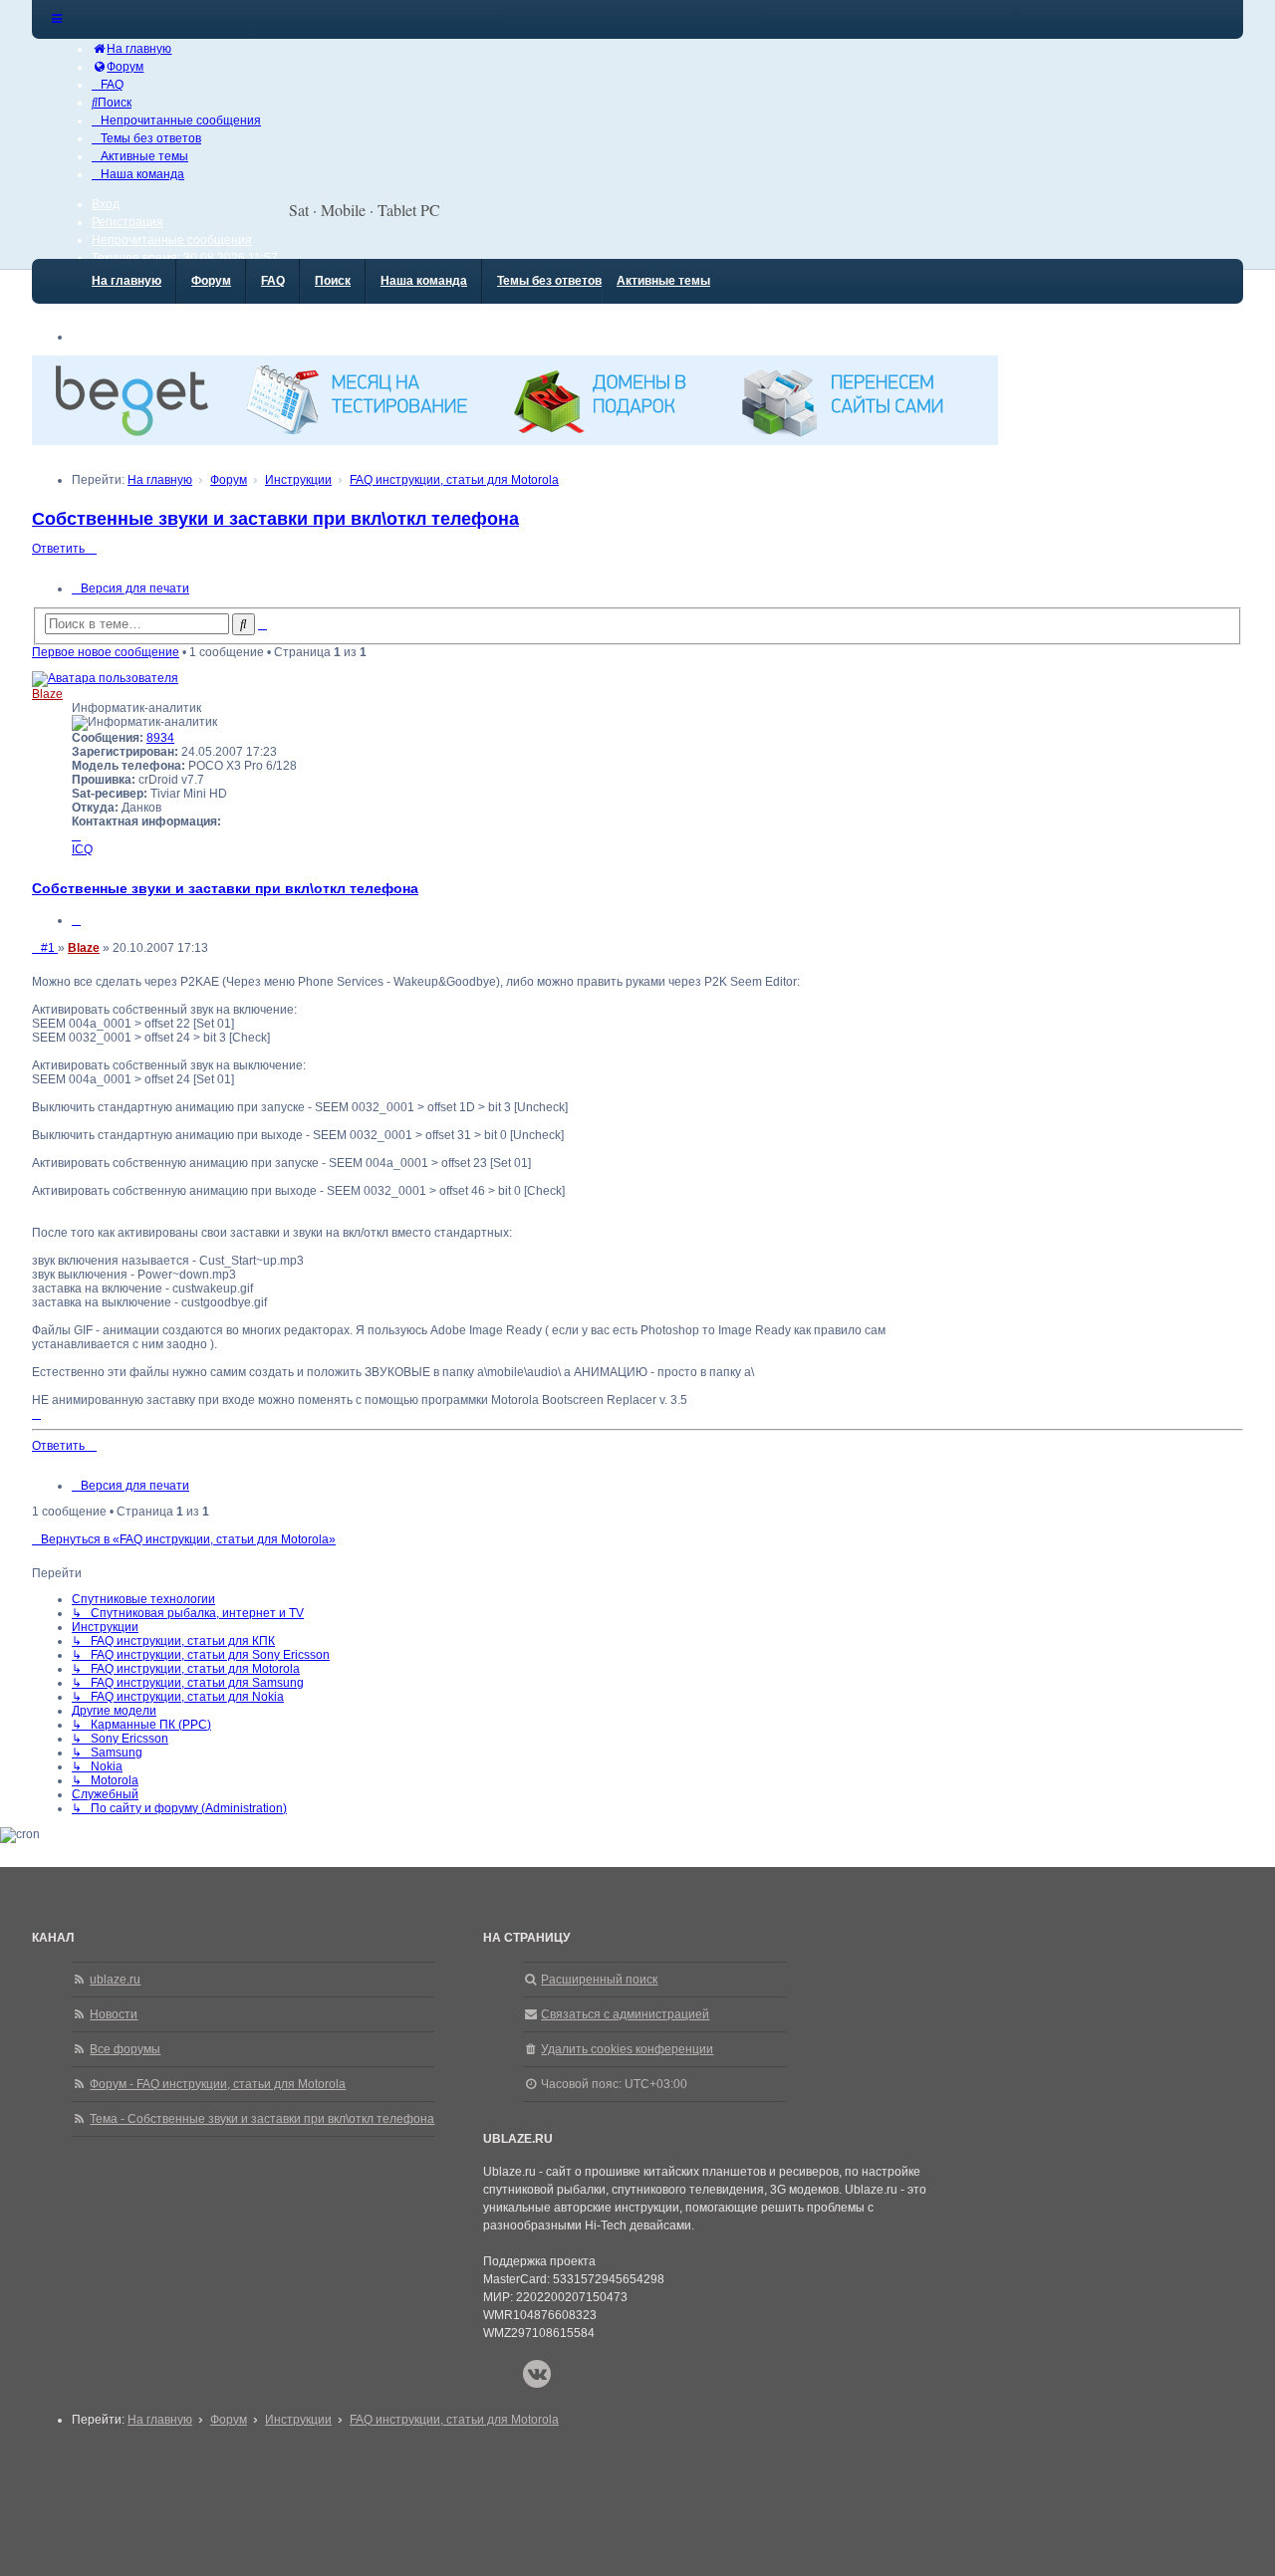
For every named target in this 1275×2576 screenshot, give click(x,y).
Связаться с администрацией (625, 2014)
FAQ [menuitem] (273, 281)
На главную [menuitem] (127, 281)
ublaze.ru (115, 1980)
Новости (114, 2014)
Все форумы (125, 2049)
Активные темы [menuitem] (663, 281)
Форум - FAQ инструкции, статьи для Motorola (218, 2084)
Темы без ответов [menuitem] (549, 281)
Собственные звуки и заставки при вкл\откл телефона (275, 519)
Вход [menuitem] (106, 204)
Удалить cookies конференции (627, 2049)
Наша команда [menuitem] (424, 281)
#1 (49, 948)
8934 (160, 738)
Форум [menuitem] (211, 281)
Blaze (47, 694)
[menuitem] (131, 49)
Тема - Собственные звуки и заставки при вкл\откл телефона (262, 2119)
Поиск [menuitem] (333, 281)
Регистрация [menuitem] (127, 222)
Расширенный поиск (599, 1980)
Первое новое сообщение (106, 652)
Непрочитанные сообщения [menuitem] (172, 240)
